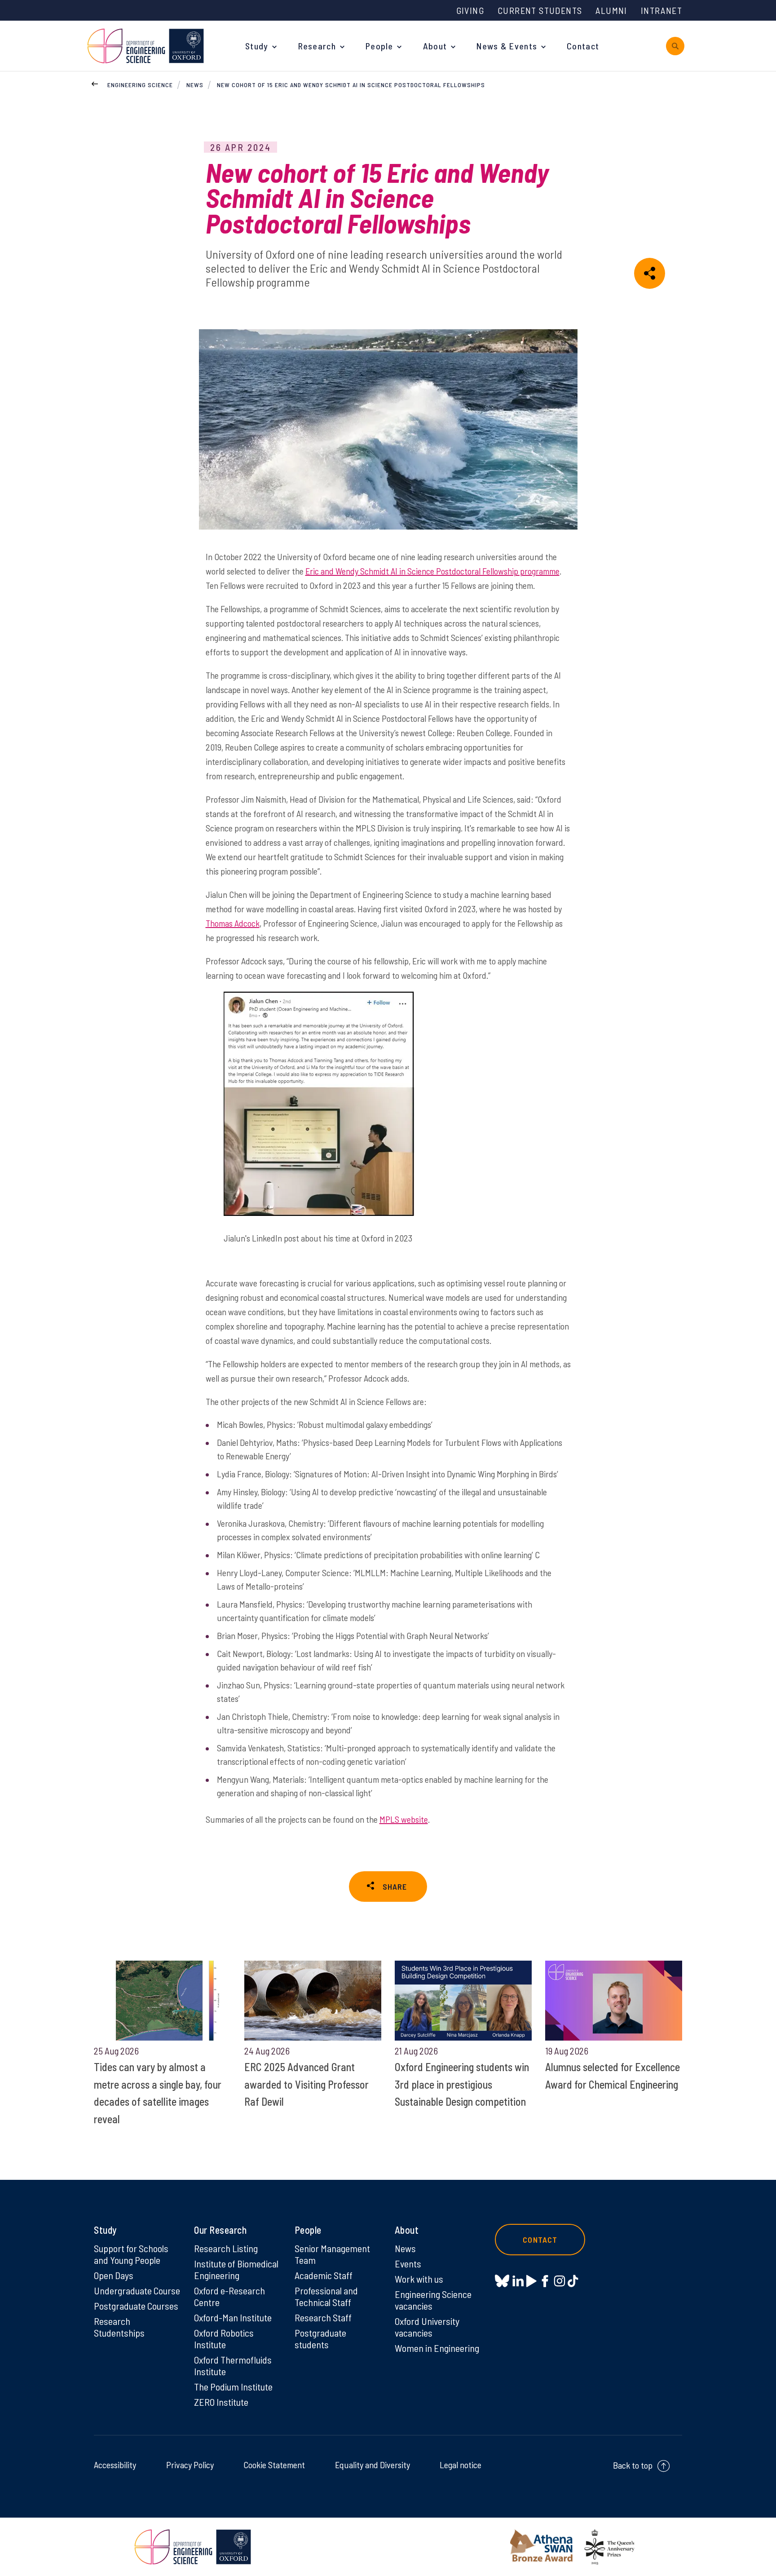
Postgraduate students (320, 2338)
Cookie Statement (274, 2465)
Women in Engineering (437, 2348)
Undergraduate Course (137, 2290)
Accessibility (115, 2465)
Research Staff (323, 2317)
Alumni (611, 10)
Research (317, 46)
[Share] (650, 273)
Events (408, 2263)
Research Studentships (119, 2327)
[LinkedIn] (518, 2281)
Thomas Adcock (233, 923)
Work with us (419, 2279)
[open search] (675, 46)
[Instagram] (559, 2281)
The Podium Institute (233, 2386)
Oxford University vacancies (427, 2327)
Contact (583, 46)
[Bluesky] (502, 2282)
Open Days (114, 2275)
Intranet (661, 10)
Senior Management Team (332, 2254)
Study (257, 46)
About (435, 46)
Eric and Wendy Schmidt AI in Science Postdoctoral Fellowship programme (432, 571)
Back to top (633, 2465)
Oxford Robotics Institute (224, 2338)
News (195, 85)
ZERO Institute (221, 2402)
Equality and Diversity (373, 2465)
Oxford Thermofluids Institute (233, 2365)
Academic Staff (324, 2275)
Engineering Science (140, 85)
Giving (470, 10)
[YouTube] (531, 2281)
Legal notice (461, 2465)
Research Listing (226, 2248)
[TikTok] (573, 2281)
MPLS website (404, 1819)
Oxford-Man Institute (233, 2317)
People (379, 46)
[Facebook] (545, 2281)
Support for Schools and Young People (131, 2254)
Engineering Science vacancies (433, 2300)
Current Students (540, 10)
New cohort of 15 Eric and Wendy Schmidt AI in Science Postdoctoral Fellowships (351, 85)
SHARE (395, 1887)
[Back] (95, 83)
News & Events (507, 46)
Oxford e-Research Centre (229, 2296)
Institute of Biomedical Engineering (236, 2269)
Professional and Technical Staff (326, 2296)
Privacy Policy (190, 2465)
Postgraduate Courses (136, 2306)
